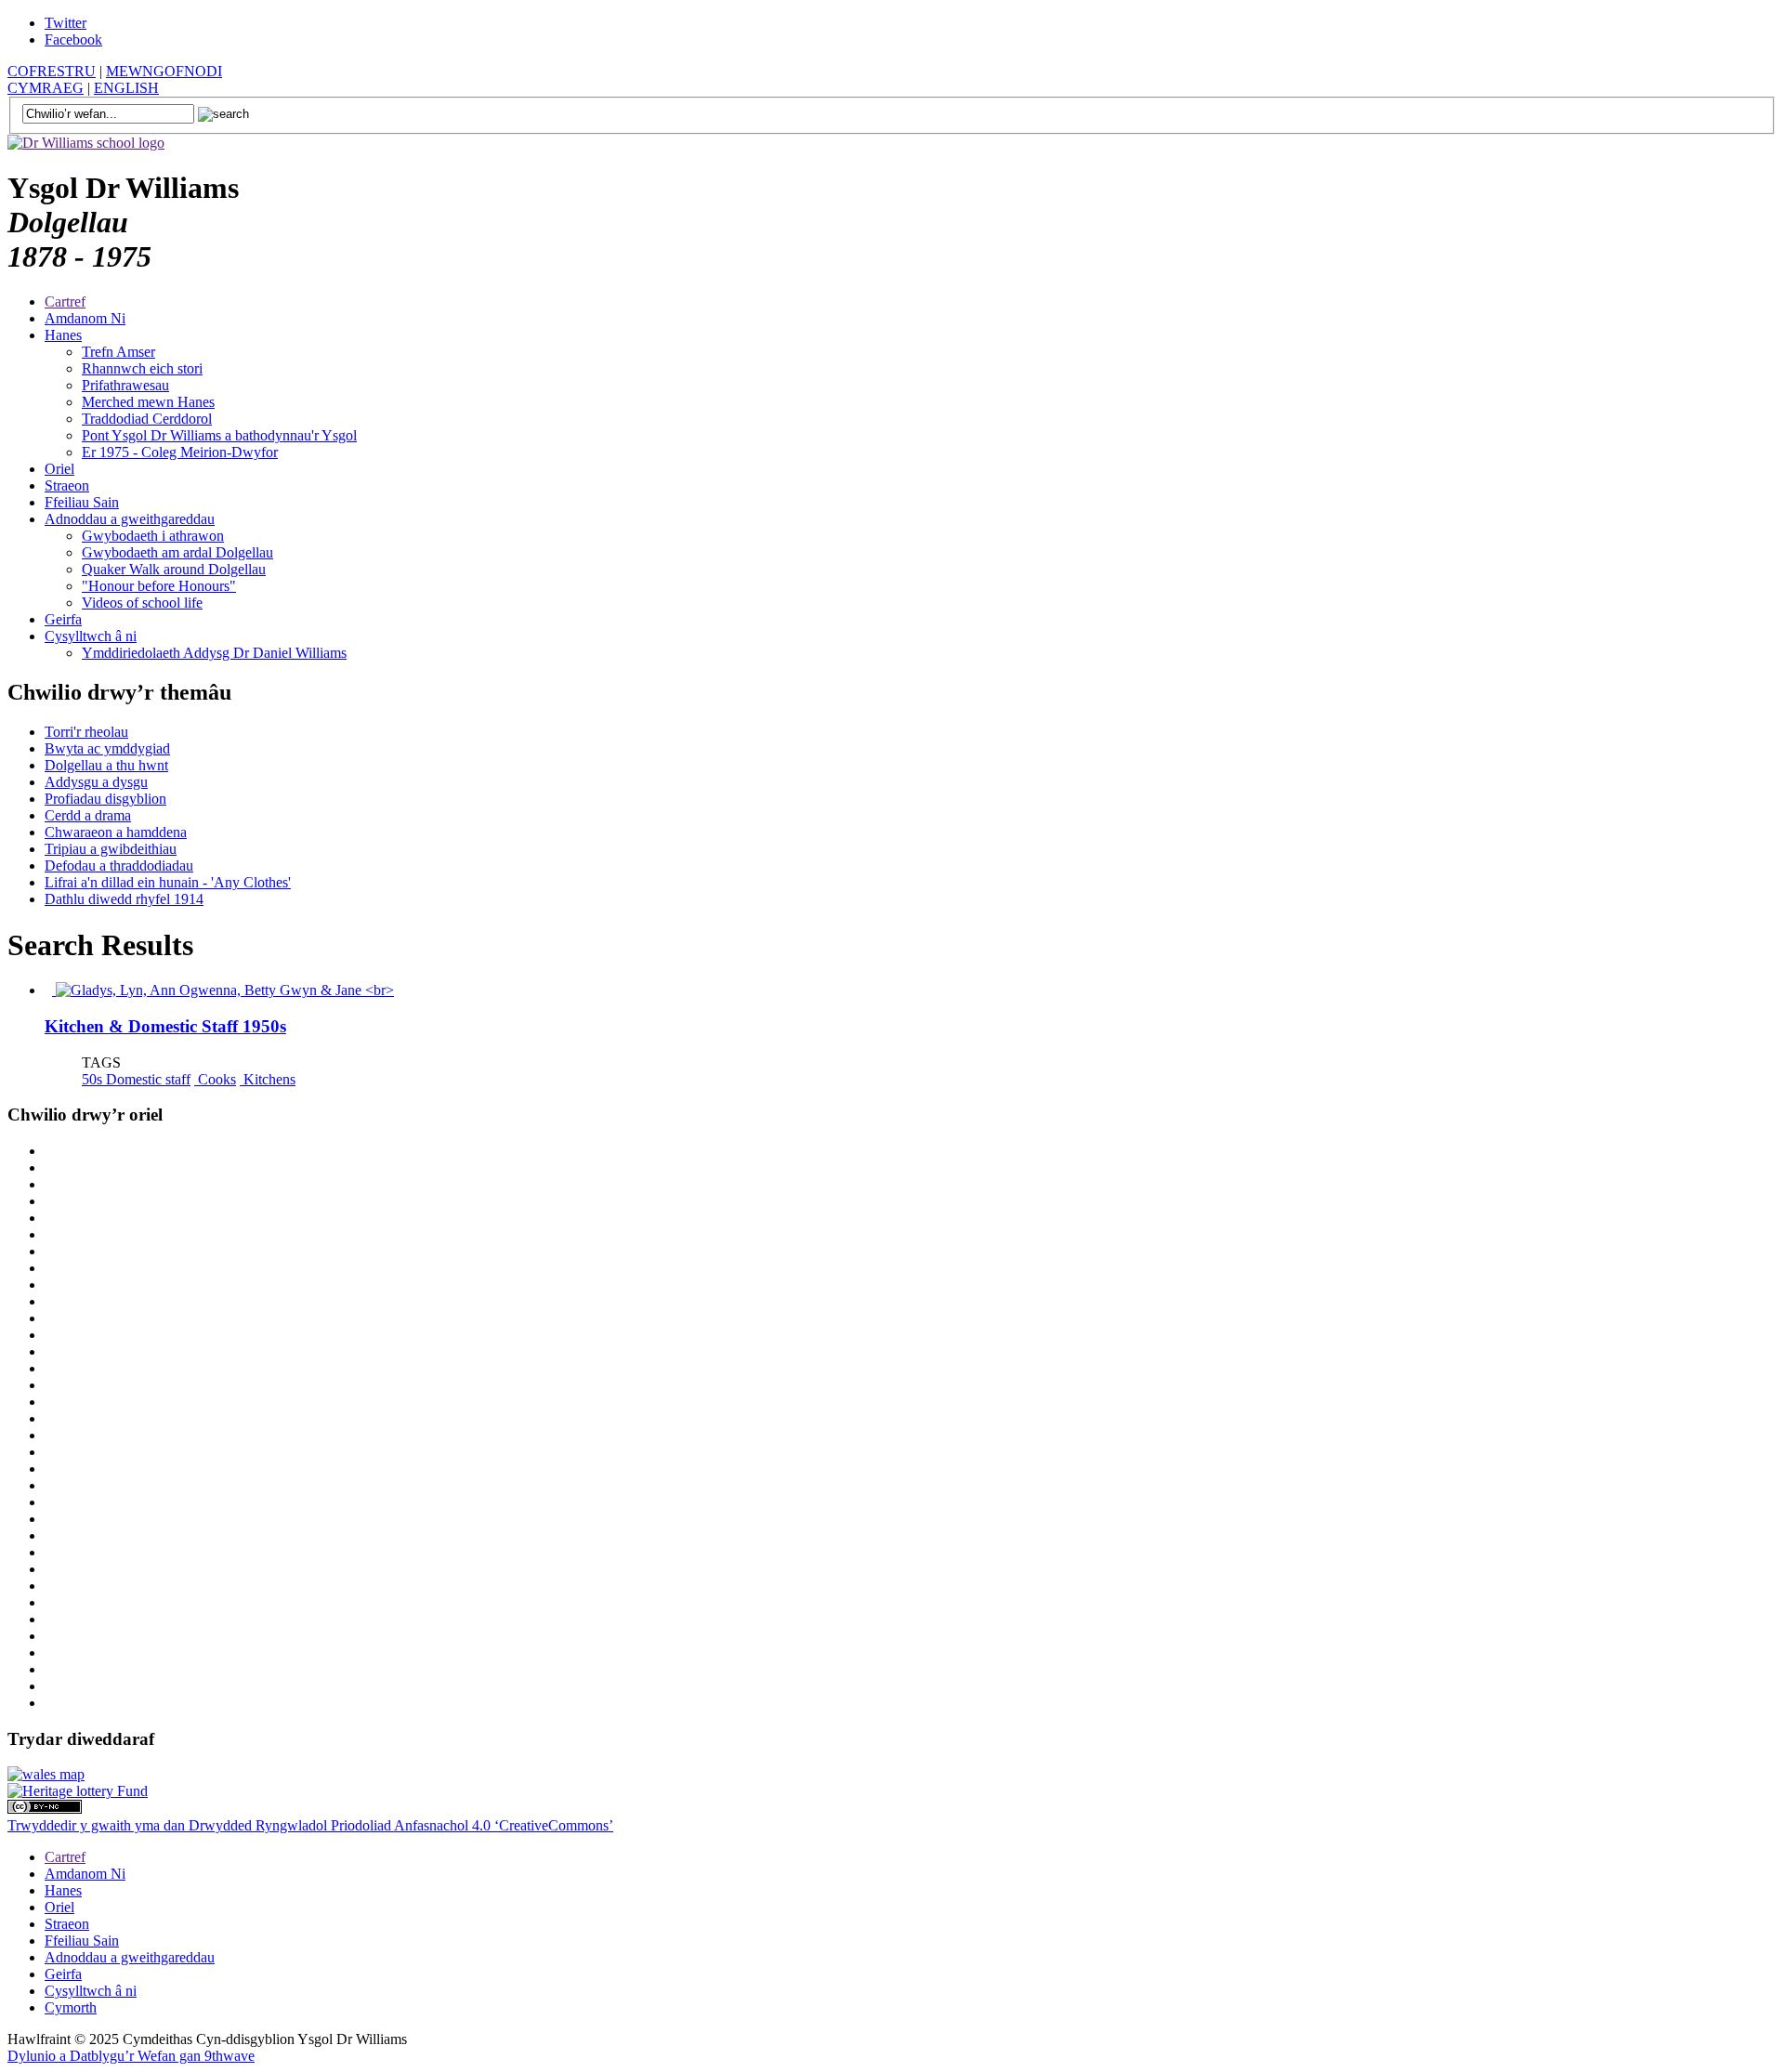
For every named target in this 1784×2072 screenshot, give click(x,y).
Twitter (66, 23)
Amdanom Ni (85, 318)
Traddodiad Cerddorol (147, 419)
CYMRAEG (46, 88)
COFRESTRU (52, 71)
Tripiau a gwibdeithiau (111, 849)
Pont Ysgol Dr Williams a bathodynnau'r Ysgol (219, 435)
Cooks (215, 1079)
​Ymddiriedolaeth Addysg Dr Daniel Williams (214, 653)
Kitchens (268, 1079)
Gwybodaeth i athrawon (153, 536)
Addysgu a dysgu (96, 782)
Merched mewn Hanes (148, 402)
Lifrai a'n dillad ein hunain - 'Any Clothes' (168, 882)
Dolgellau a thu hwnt (106, 765)
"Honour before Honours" (159, 586)
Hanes (63, 335)
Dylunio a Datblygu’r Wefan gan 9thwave (131, 2056)
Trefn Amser (118, 352)
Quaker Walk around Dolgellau (174, 569)
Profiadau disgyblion (105, 799)
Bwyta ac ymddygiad (107, 748)
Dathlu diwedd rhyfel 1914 (124, 899)
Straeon (67, 485)
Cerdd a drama (88, 815)
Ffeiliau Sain (82, 502)
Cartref (65, 302)
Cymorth (71, 2007)
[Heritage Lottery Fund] (78, 1791)
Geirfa (63, 619)
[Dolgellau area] (46, 1774)
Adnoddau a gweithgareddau (130, 519)
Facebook (73, 39)
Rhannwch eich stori (142, 368)
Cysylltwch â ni (91, 636)
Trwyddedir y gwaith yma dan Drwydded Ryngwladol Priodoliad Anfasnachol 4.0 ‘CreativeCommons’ (310, 1825)
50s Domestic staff (136, 1079)
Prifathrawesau (125, 385)
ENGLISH (126, 88)
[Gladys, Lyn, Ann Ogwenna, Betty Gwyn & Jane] (223, 990)
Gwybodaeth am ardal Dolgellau (177, 552)
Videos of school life (142, 603)
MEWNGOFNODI (164, 71)
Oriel (59, 469)
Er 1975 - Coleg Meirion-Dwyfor (180, 452)
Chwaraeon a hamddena (116, 832)
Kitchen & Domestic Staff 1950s (165, 1026)
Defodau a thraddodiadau (119, 866)
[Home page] (86, 143)
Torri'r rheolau (86, 732)
